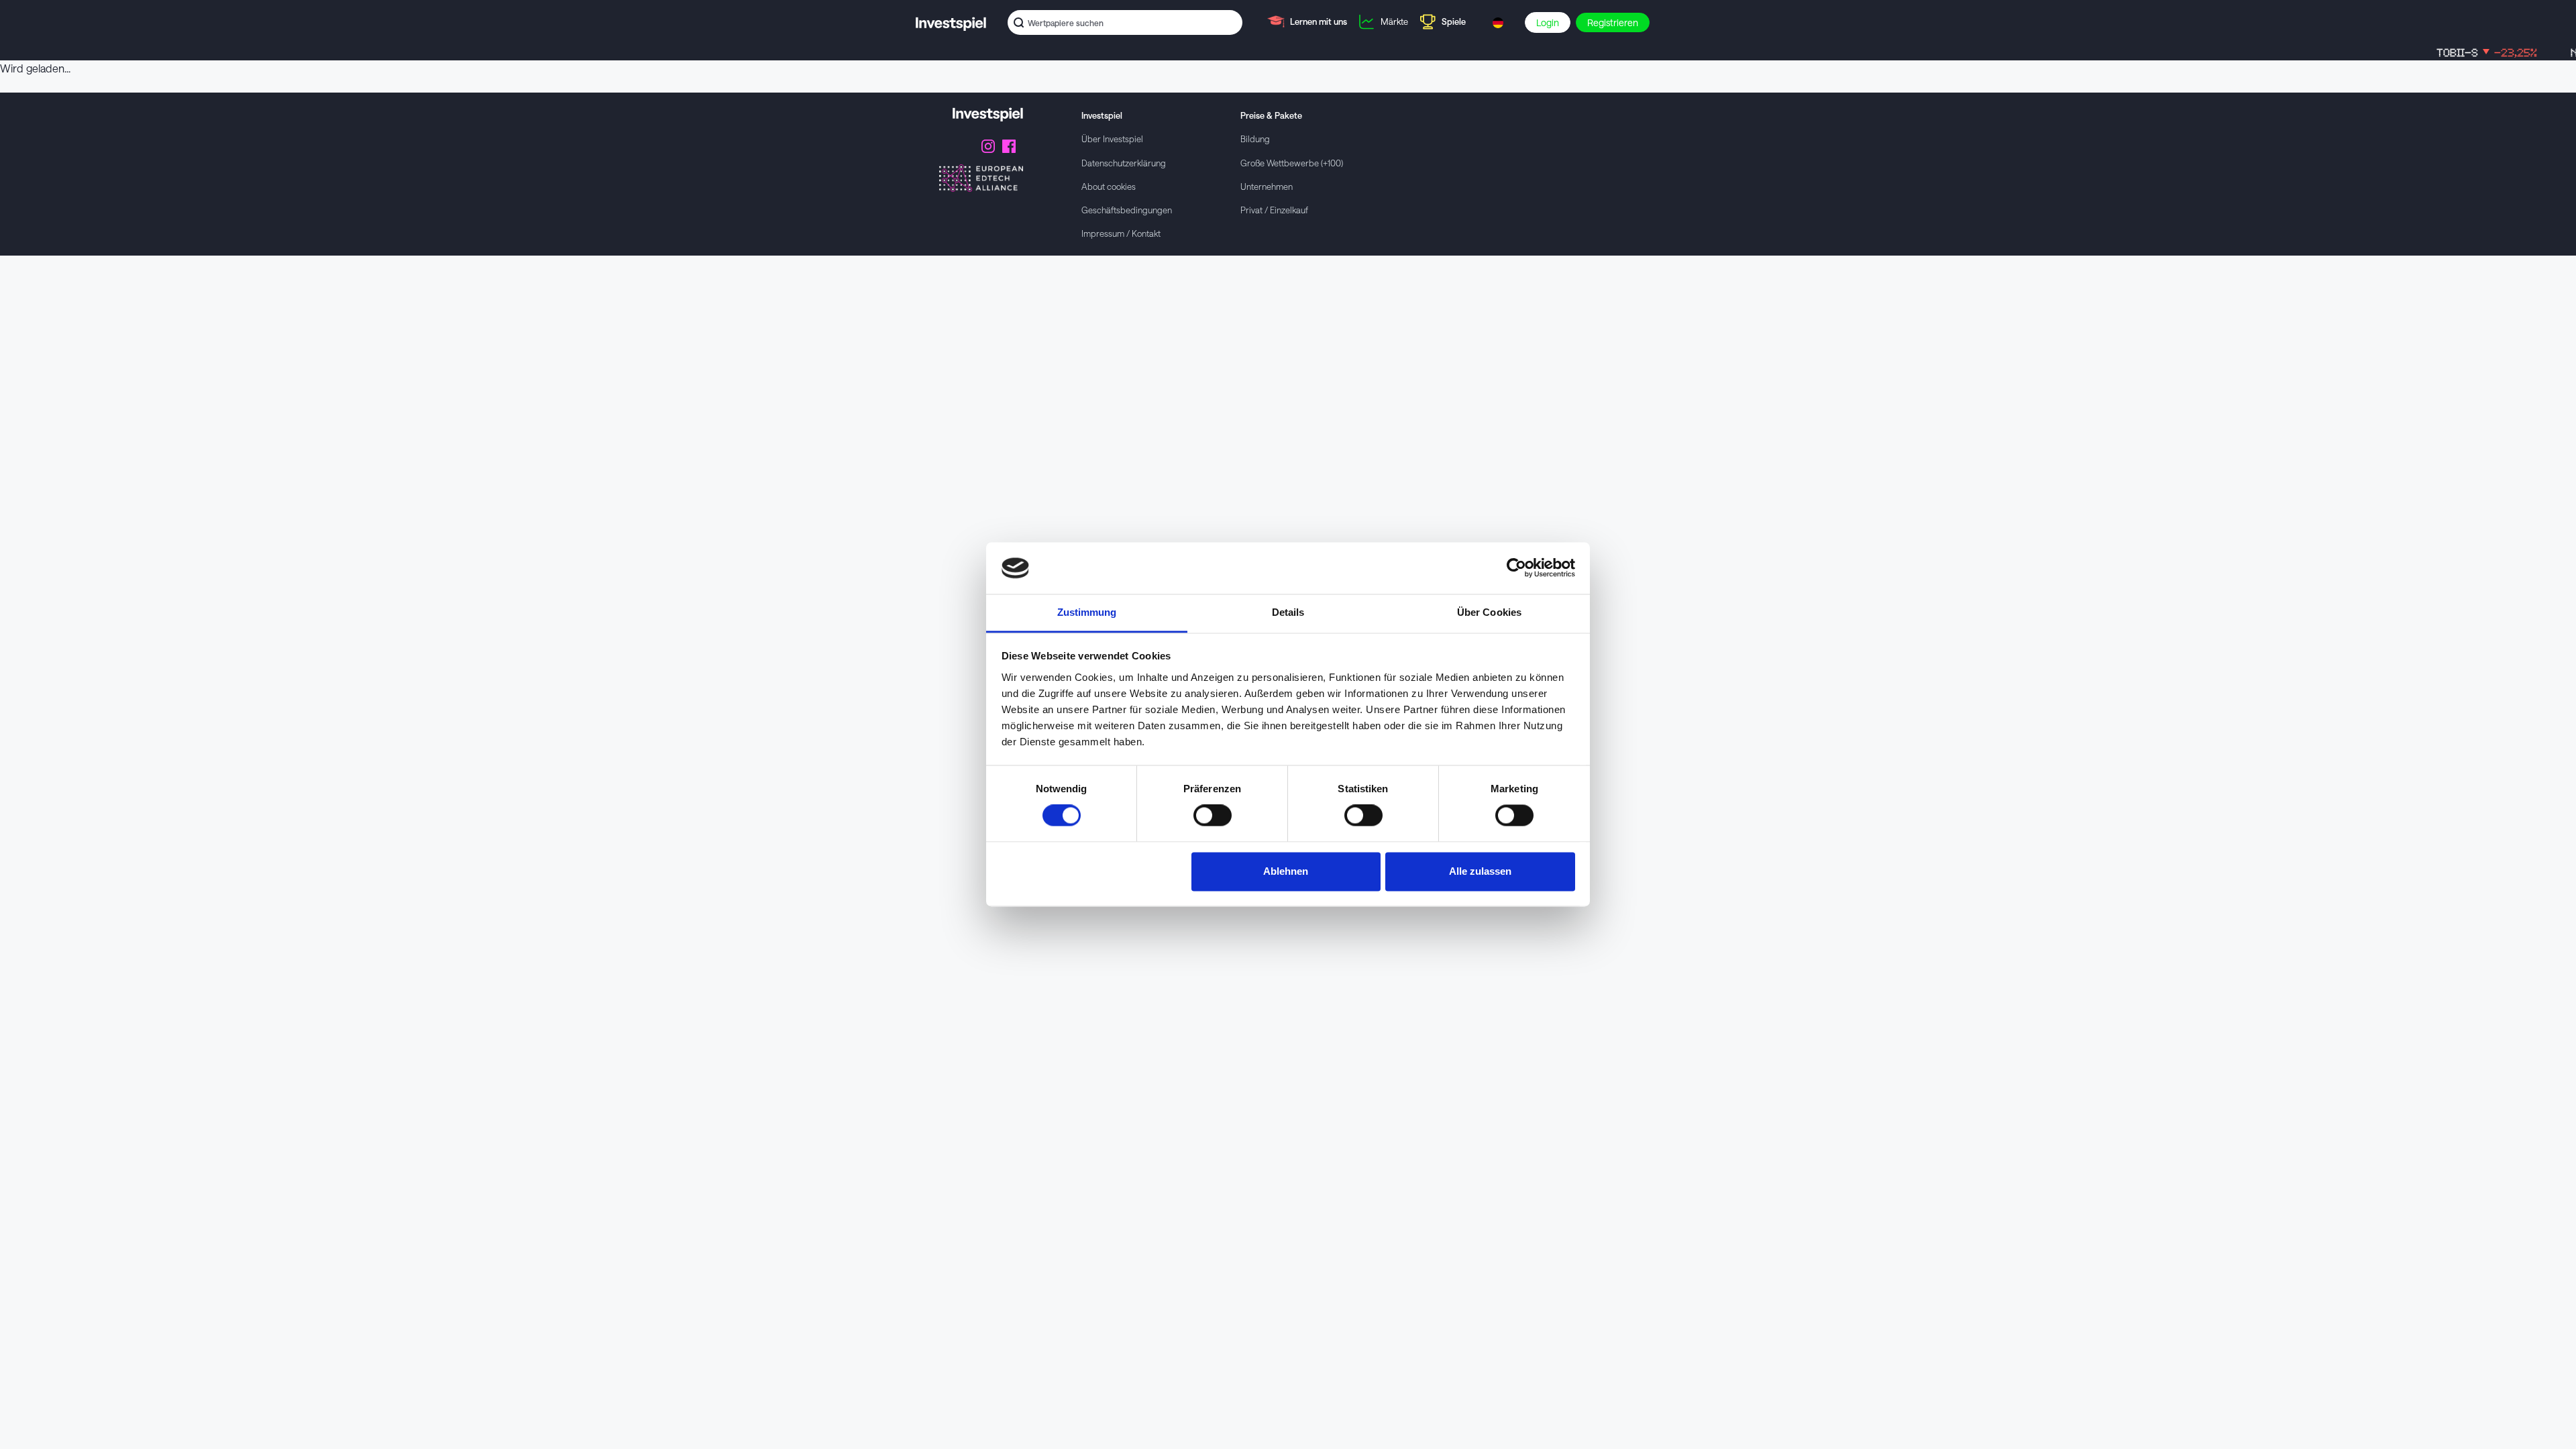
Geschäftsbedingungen (1127, 210)
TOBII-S (2451, 53)
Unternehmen (1267, 186)
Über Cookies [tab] (1489, 612)
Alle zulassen (1480, 871)
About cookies (1109, 186)
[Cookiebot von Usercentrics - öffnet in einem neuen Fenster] (1516, 568)
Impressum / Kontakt (1121, 233)
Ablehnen (1286, 871)
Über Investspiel (1112, 139)
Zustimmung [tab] (1087, 612)
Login (1548, 22)
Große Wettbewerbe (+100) (1292, 163)
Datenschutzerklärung (1124, 163)
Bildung (1255, 139)
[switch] (1213, 816)
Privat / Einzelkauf (1274, 210)
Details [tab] (1288, 612)
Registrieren (1613, 22)
